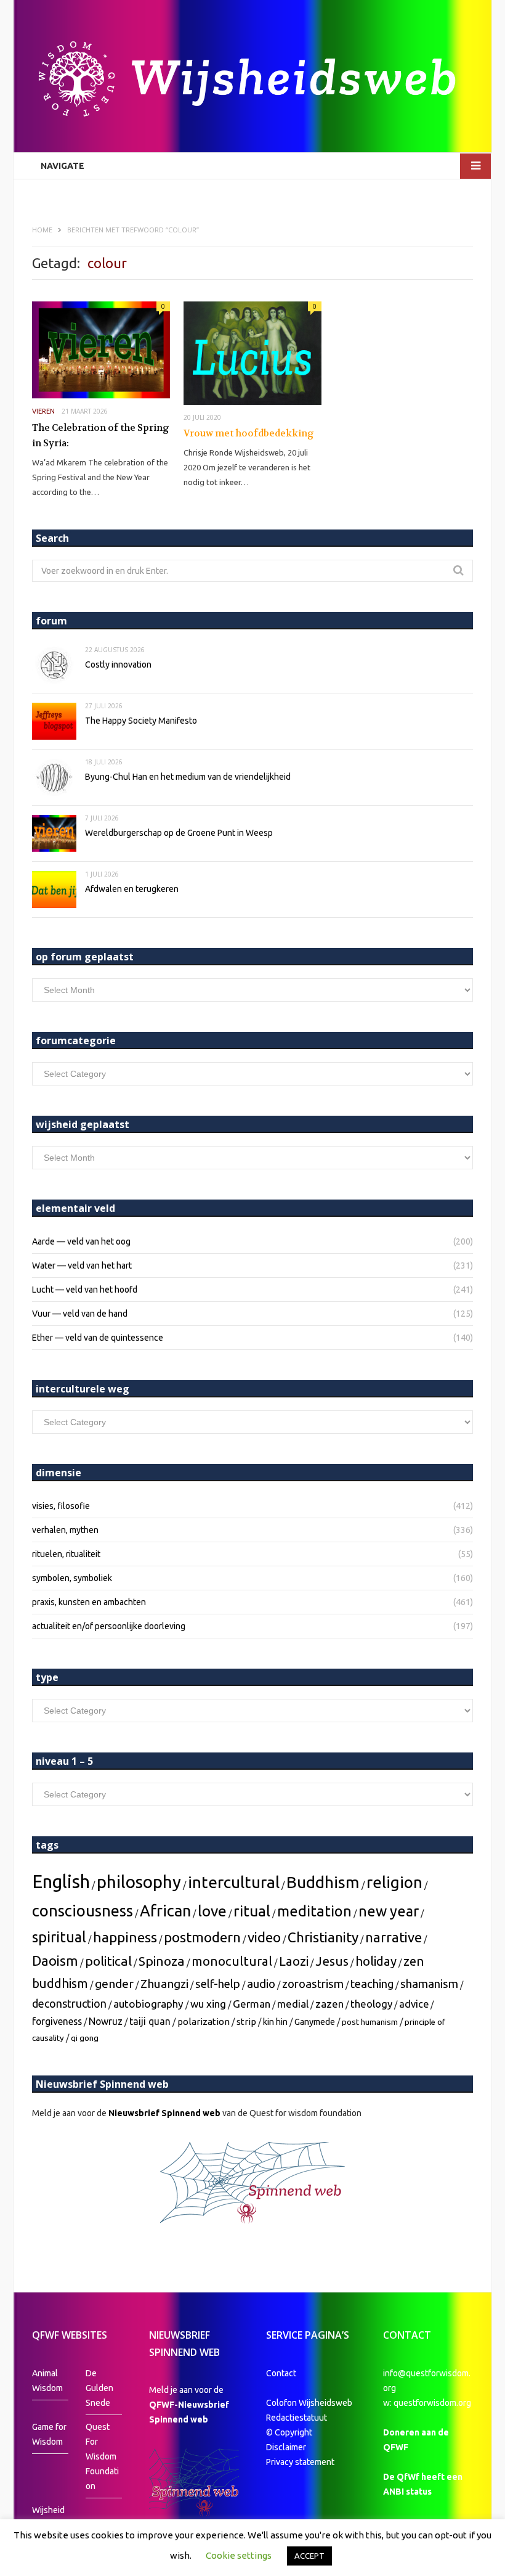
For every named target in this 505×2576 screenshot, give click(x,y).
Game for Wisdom (49, 2434)
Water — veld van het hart (82, 1266)
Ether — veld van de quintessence (98, 1338)
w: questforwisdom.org (427, 2403)
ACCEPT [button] (309, 2556)
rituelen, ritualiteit (66, 1554)
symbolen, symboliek (72, 1578)
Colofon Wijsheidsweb (309, 2403)
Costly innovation (118, 664)
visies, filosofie (61, 1506)
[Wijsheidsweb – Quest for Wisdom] (252, 80)
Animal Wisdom (47, 2381)
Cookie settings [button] (239, 2555)
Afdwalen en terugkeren (132, 889)
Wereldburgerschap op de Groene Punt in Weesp (179, 833)
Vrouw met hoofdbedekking (249, 433)
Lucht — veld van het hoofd (85, 1290)
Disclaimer (286, 2447)
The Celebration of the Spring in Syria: (101, 436)
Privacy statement (300, 2462)
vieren (43, 411)
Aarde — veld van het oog (81, 1241)
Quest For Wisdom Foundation (102, 2456)
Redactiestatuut (297, 2418)
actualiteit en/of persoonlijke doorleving (109, 1626)
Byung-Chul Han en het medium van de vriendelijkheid (188, 777)
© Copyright (289, 2432)
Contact (281, 2373)
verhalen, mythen (65, 1530)
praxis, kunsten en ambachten (89, 1602)
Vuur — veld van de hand (80, 1314)
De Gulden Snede (99, 2388)
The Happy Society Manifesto (141, 721)
